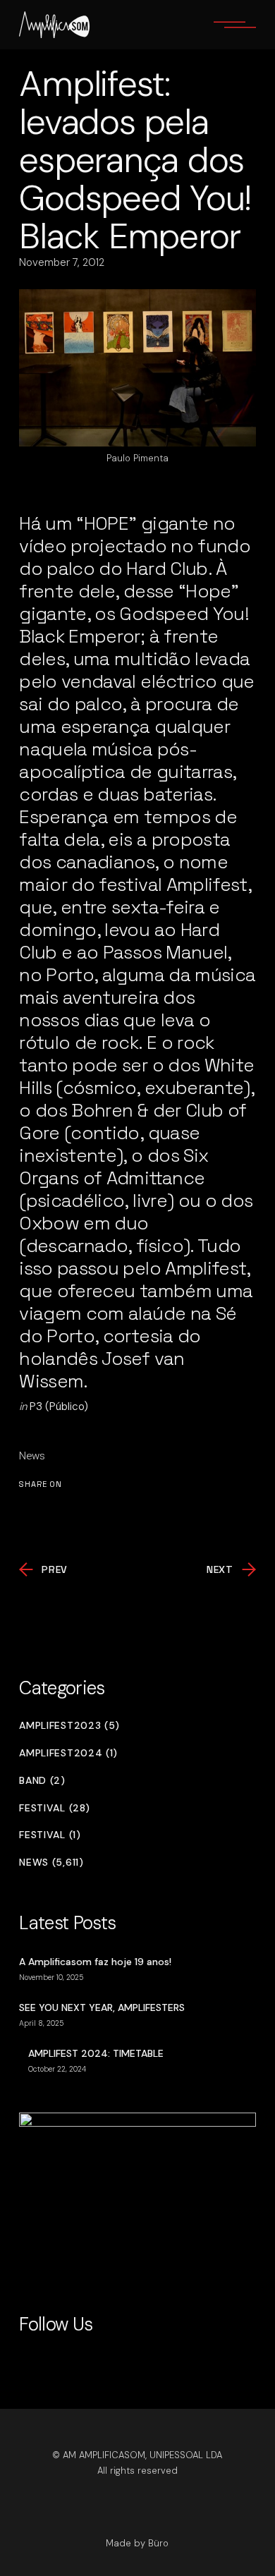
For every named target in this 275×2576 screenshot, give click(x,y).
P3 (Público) (59, 1407)
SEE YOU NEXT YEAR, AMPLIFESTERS (102, 2007)
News (32, 1456)
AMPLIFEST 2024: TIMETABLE (96, 2053)
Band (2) (42, 1781)
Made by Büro (137, 2543)
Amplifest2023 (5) (69, 1726)
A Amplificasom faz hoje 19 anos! (95, 1962)
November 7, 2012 (62, 262)
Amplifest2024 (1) (68, 1753)
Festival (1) (50, 1835)
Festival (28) (54, 1808)
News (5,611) (51, 1863)
